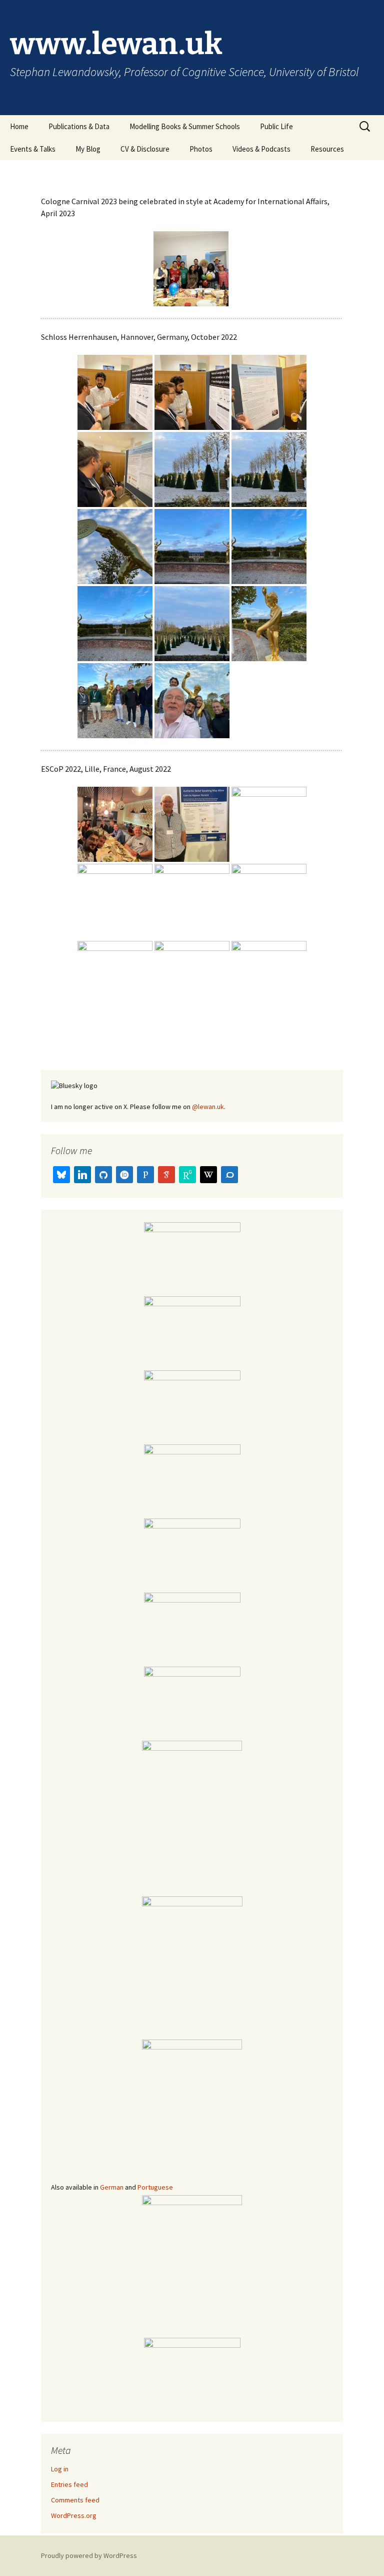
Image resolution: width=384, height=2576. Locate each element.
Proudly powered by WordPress (89, 2555)
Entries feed (69, 2484)
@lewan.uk (208, 1107)
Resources (327, 149)
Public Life (276, 126)
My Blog (88, 149)
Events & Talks (33, 149)
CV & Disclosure (145, 149)
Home (19, 126)
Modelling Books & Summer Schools (185, 126)
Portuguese (155, 2187)
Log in (60, 2469)
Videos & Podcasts (261, 149)
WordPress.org (74, 2515)
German (112, 2187)
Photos (201, 149)
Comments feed (75, 2500)
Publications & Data (79, 126)
